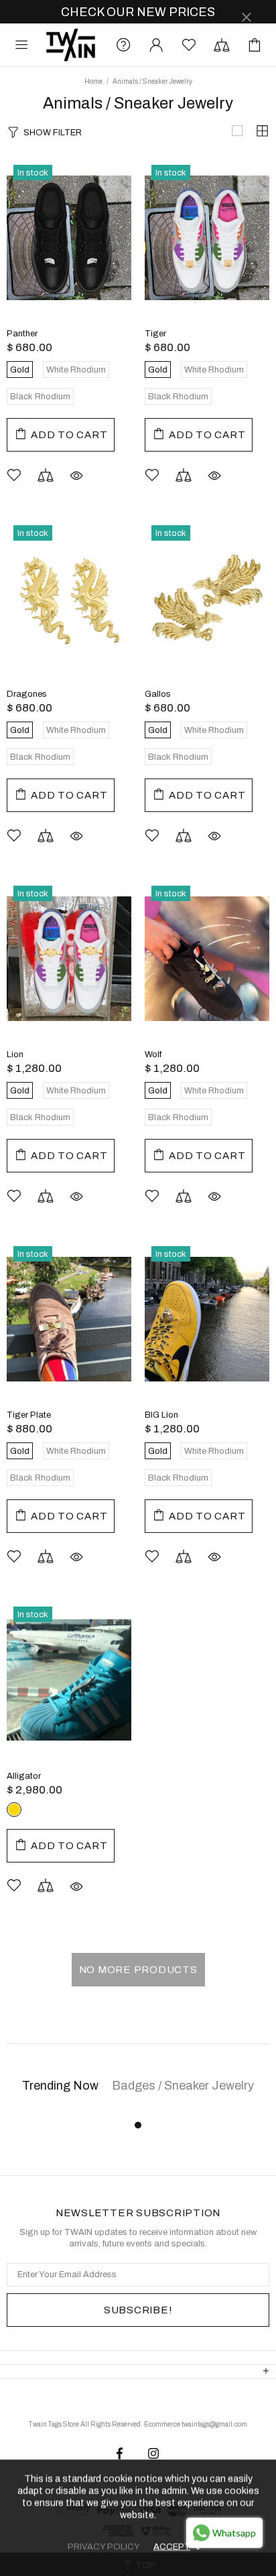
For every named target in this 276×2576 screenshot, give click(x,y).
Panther (22, 334)
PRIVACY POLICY (104, 2547)
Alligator (24, 1776)
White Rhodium (36, 1810)
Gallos (158, 694)
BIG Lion (161, 1415)
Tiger (155, 334)
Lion (15, 1055)
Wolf (153, 1055)
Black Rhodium (58, 1810)
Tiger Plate (29, 1415)
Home (93, 81)
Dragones (27, 694)
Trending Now (60, 2086)
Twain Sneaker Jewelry (71, 45)
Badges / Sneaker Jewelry (183, 2086)
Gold (14, 1810)
